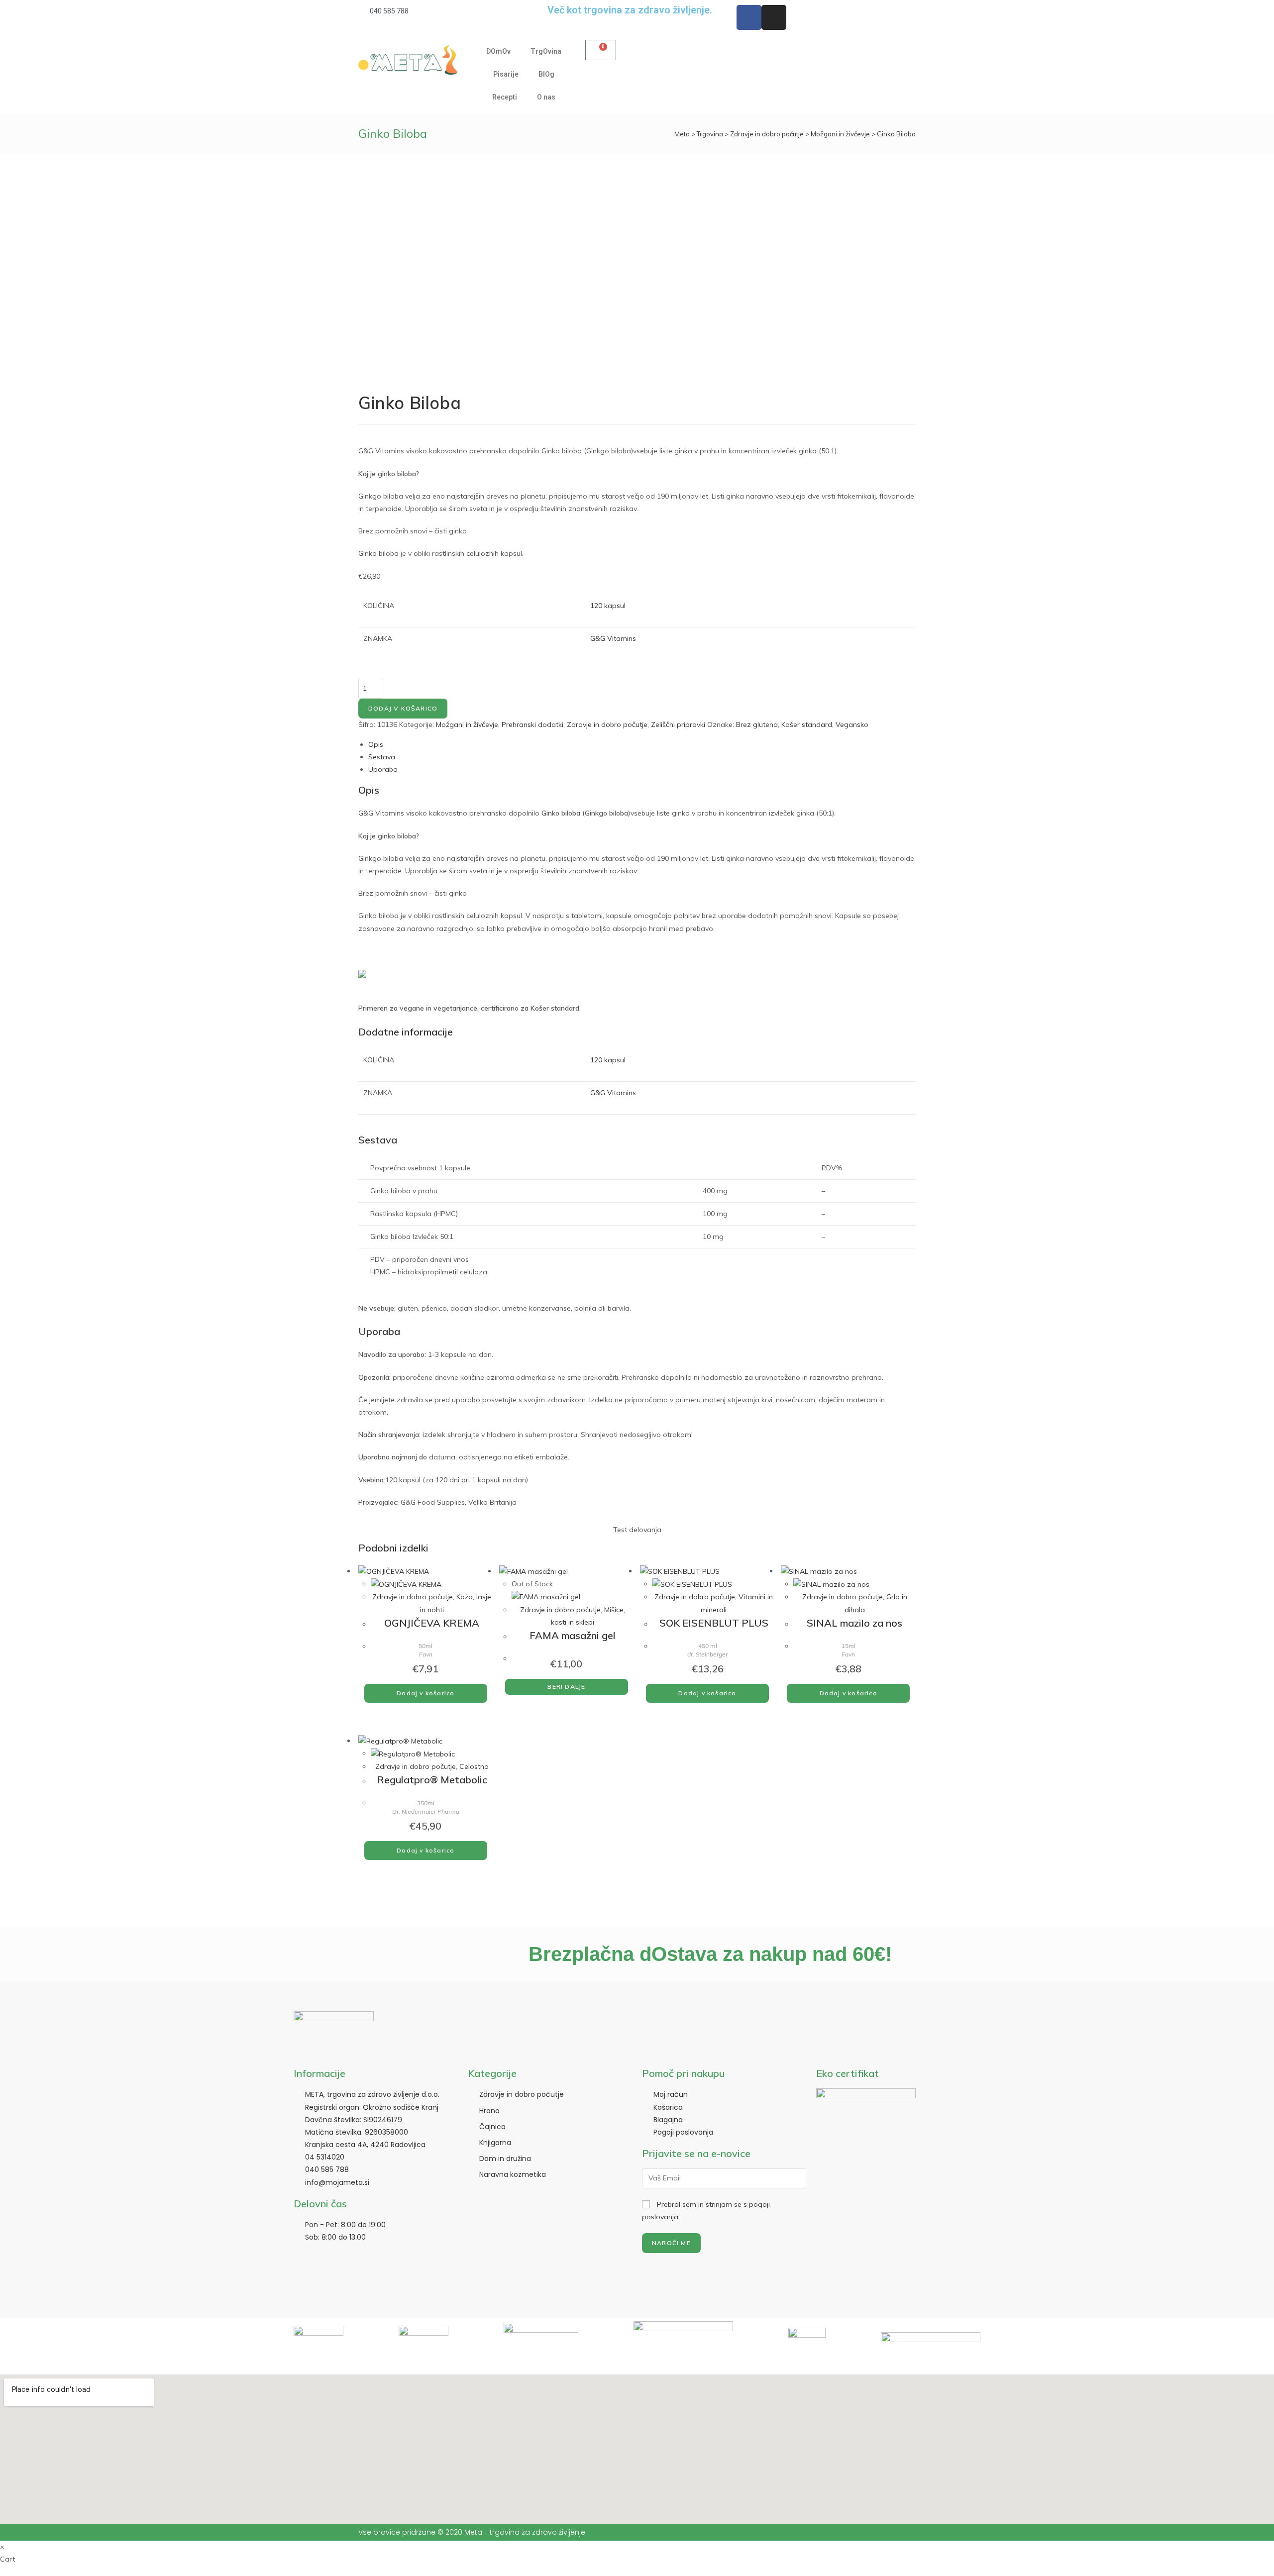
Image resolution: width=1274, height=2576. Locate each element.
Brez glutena (757, 724)
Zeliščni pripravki (678, 724)
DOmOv (498, 51)
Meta (682, 134)
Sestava (382, 757)
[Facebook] (749, 17)
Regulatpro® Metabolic (432, 1780)
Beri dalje (566, 1687)
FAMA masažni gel (573, 1635)
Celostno (474, 1766)
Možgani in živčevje (840, 134)
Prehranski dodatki (532, 724)
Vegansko (852, 724)
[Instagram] (774, 17)
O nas (546, 97)
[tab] (642, 745)
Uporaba (383, 769)
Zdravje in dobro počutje (767, 134)
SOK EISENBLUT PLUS (714, 1623)
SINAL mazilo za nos (854, 1623)
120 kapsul (608, 606)
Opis (376, 744)
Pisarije (506, 74)
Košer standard (807, 724)
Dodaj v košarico (403, 708)
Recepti (505, 97)
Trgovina (710, 134)
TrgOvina (546, 51)
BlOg (546, 74)
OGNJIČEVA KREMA (432, 1623)
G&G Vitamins (613, 638)
